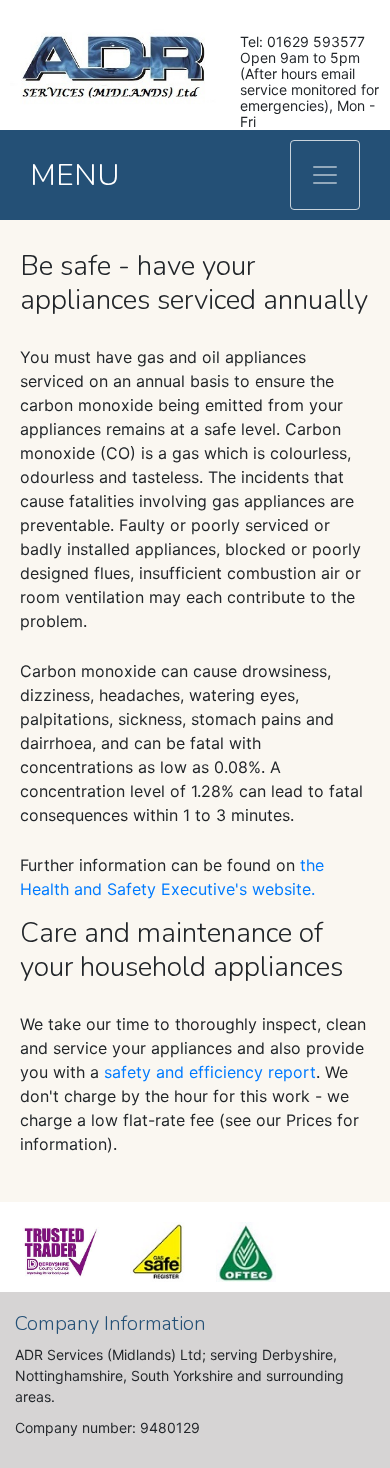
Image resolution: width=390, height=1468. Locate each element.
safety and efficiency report (210, 1072)
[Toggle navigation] (325, 175)
